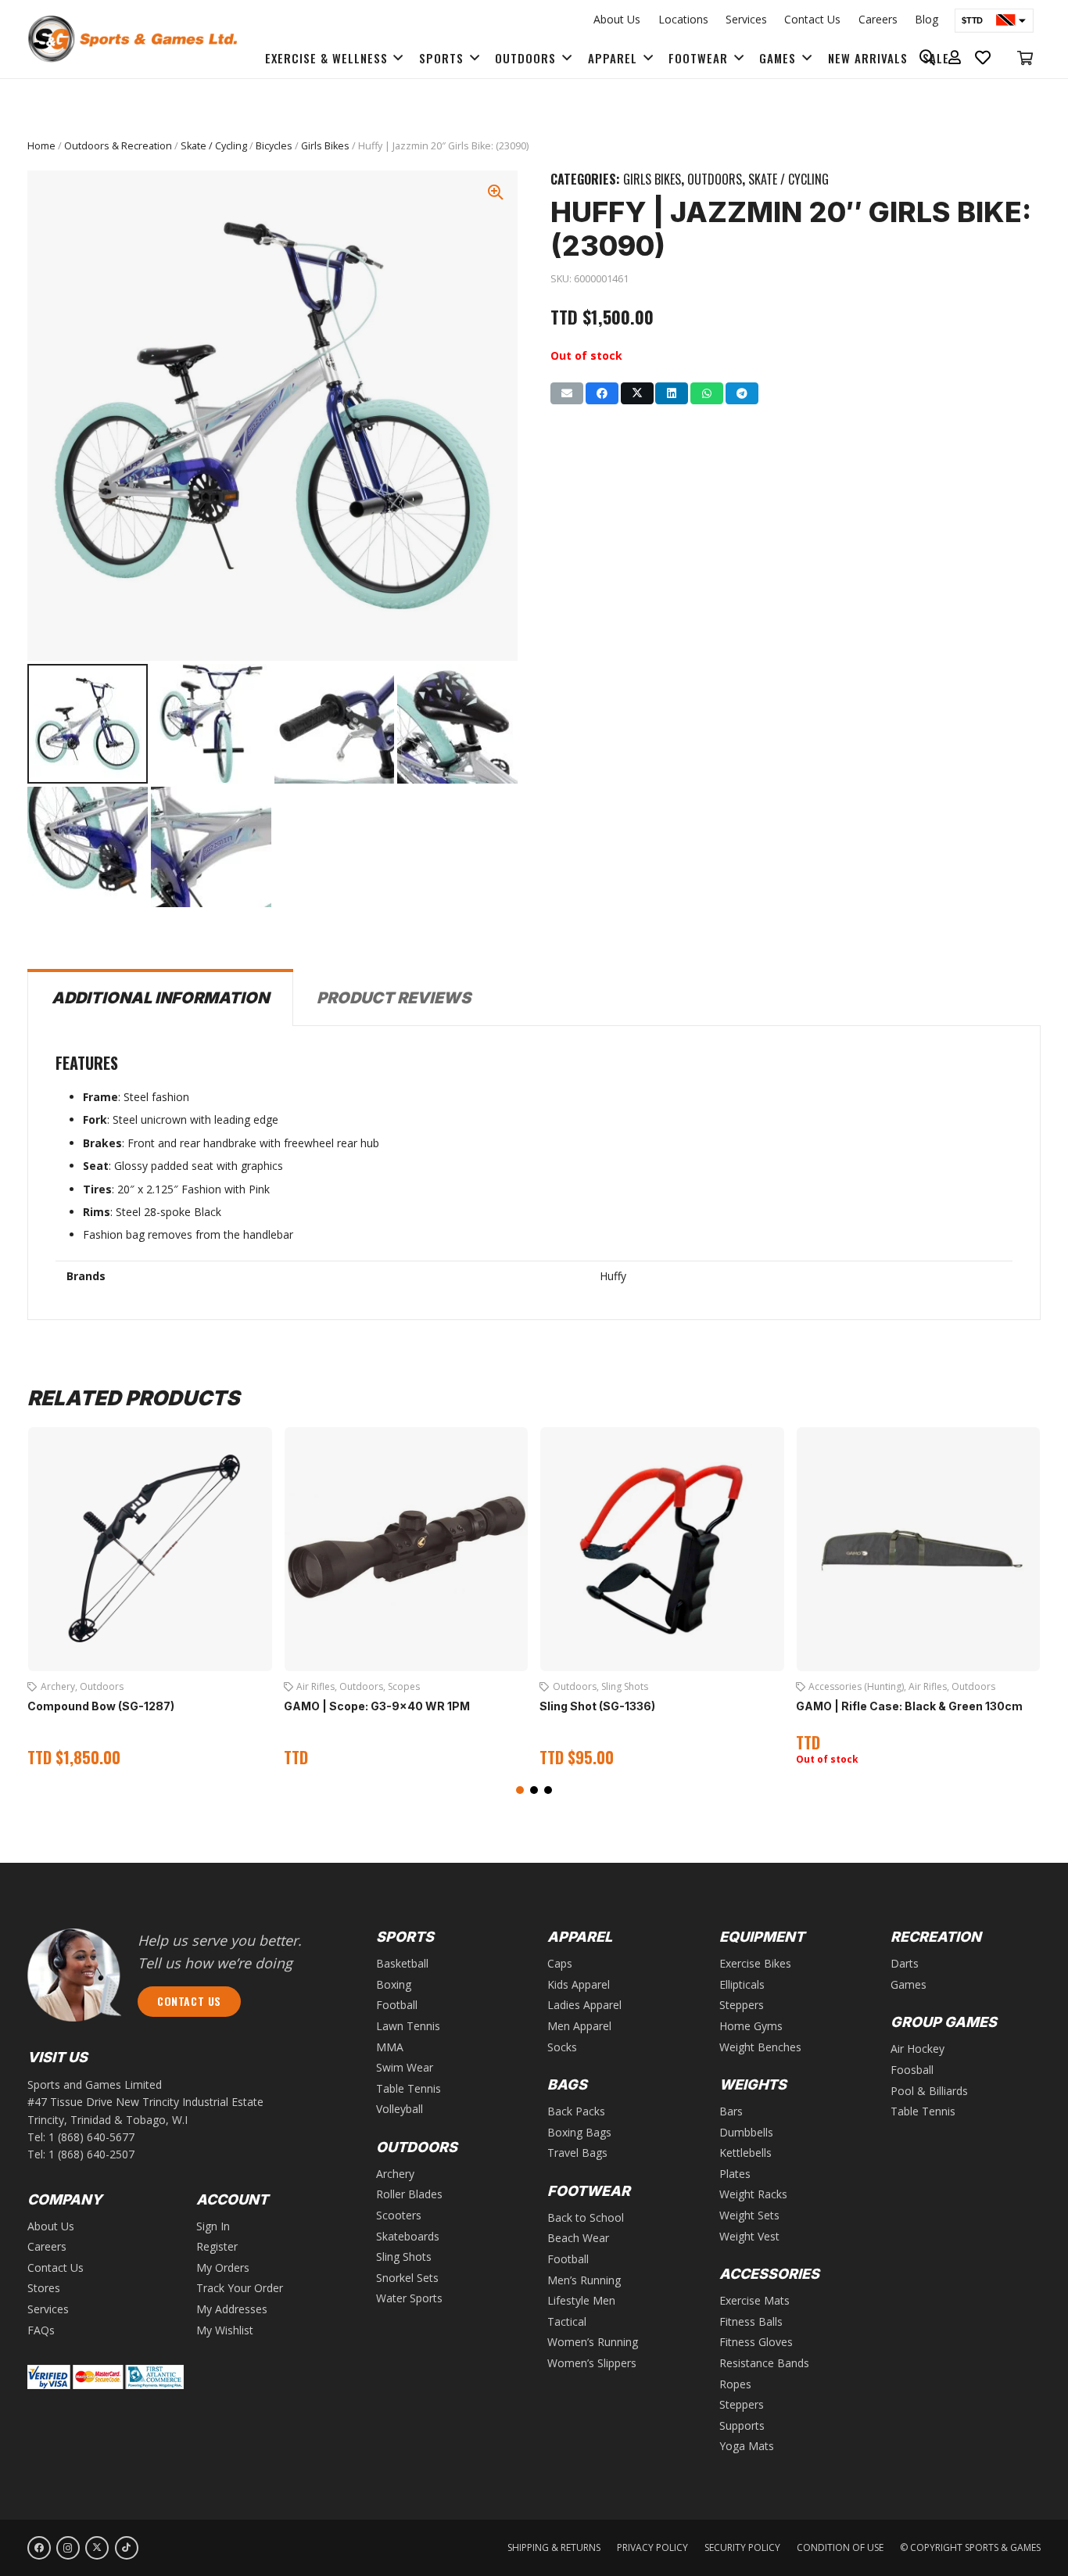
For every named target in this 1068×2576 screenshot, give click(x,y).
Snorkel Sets (407, 2278)
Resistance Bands (764, 2363)
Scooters (399, 2215)
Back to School (586, 2217)
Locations (683, 19)
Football (977, 1686)
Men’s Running (584, 2280)
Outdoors (715, 179)
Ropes (735, 2384)
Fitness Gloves (756, 2342)
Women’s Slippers (592, 2363)
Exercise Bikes (755, 1963)
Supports (742, 2425)
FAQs (41, 2330)
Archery (395, 2174)
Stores (44, 2288)
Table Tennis (409, 2088)
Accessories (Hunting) (600, 1686)
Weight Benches (760, 2047)
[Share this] (602, 393)
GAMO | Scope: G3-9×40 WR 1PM (121, 1706)
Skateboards (408, 2236)
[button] (520, 1790)
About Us (617, 19)
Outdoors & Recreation (118, 146)
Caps (560, 1963)
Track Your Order (240, 2288)
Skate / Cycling (214, 146)
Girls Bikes (325, 146)
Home (41, 146)
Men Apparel (579, 2026)
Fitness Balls (751, 2321)
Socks (562, 2047)
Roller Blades (409, 2194)
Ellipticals (742, 1984)
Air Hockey (917, 2049)
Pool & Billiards (929, 2091)
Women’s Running (593, 2342)
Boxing (394, 1984)
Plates (735, 2174)
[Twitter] (97, 2548)
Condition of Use (840, 2547)
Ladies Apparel (584, 2005)
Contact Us (812, 19)
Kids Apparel (579, 1984)
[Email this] (567, 393)
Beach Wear (578, 2238)
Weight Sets (749, 2215)
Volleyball (866, 1699)
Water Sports (409, 2298)
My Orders (223, 2267)
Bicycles (274, 146)
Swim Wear (405, 2067)
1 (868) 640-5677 (91, 2137)
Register (217, 2246)
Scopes (148, 1686)
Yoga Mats (747, 2446)
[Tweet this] (637, 393)
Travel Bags (577, 2153)
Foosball (912, 2070)
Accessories (836, 1686)
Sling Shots (369, 1686)
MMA (390, 2047)
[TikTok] (127, 2548)
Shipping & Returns (554, 2547)
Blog (926, 19)
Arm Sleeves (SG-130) (858, 1719)
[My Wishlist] (983, 58)
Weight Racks (753, 2194)
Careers (878, 19)
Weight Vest (749, 2236)
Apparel (885, 1686)
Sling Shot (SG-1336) (342, 1706)
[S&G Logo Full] (132, 39)
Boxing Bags (579, 2132)
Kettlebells (745, 2153)
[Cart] (1025, 58)
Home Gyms (751, 2026)
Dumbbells (746, 2132)
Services (746, 19)
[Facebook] (39, 2548)
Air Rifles (60, 1686)
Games (909, 1984)
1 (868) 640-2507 (91, 2154)
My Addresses (232, 2309)
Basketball (931, 1686)
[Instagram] (68, 2548)
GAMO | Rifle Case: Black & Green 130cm (654, 1706)
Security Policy (742, 2547)
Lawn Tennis (408, 2026)
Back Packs (576, 2111)
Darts (905, 1963)
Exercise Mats (754, 2300)
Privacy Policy (652, 2547)
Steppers (742, 2005)
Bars (731, 2111)
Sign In (213, 2226)
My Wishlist (225, 2330)
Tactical (567, 2321)
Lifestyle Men (581, 2300)
